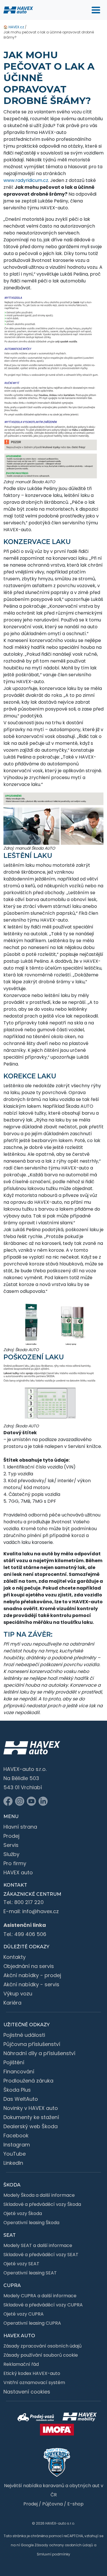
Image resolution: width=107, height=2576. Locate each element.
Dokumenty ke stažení (31, 2117)
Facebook (16, 2135)
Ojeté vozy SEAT (21, 2264)
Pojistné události (24, 2035)
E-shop (75, 2504)
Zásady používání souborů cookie (41, 2355)
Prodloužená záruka (28, 2081)
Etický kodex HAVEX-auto (32, 2373)
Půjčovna (53, 2504)
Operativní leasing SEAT (30, 2273)
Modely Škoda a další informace (39, 2195)
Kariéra (12, 2003)
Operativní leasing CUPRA (32, 2323)
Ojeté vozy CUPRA (24, 2314)
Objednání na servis (29, 1966)
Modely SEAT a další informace (38, 2245)
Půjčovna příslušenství (32, 2044)
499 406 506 (30, 1934)
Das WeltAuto (21, 2099)
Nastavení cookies (27, 2392)
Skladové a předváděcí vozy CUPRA (43, 2305)
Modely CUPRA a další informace (40, 2296)
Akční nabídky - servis (31, 1984)
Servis (11, 1845)
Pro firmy (15, 1863)
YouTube (15, 2154)
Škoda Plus (17, 2090)
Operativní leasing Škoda (31, 2223)
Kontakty (15, 1957)
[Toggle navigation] (96, 10)
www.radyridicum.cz (26, 180)
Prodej (11, 1836)
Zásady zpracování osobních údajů (43, 2346)
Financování (19, 2072)
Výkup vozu (18, 1994)
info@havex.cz (41, 1911)
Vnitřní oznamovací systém (34, 2383)
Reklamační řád (21, 2364)
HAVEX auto (18, 1872)
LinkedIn (13, 2163)
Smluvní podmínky (53, 2554)
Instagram (17, 2145)
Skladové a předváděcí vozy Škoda (42, 2204)
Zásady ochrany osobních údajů (64, 2545)
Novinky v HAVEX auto (31, 2108)
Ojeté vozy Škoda (23, 2213)
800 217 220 (29, 1902)
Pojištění (14, 2062)
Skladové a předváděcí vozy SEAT (41, 2255)
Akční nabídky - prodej (32, 1975)
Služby (11, 1854)
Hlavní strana (20, 1827)
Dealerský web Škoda (31, 2126)
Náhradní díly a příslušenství (39, 2053)
